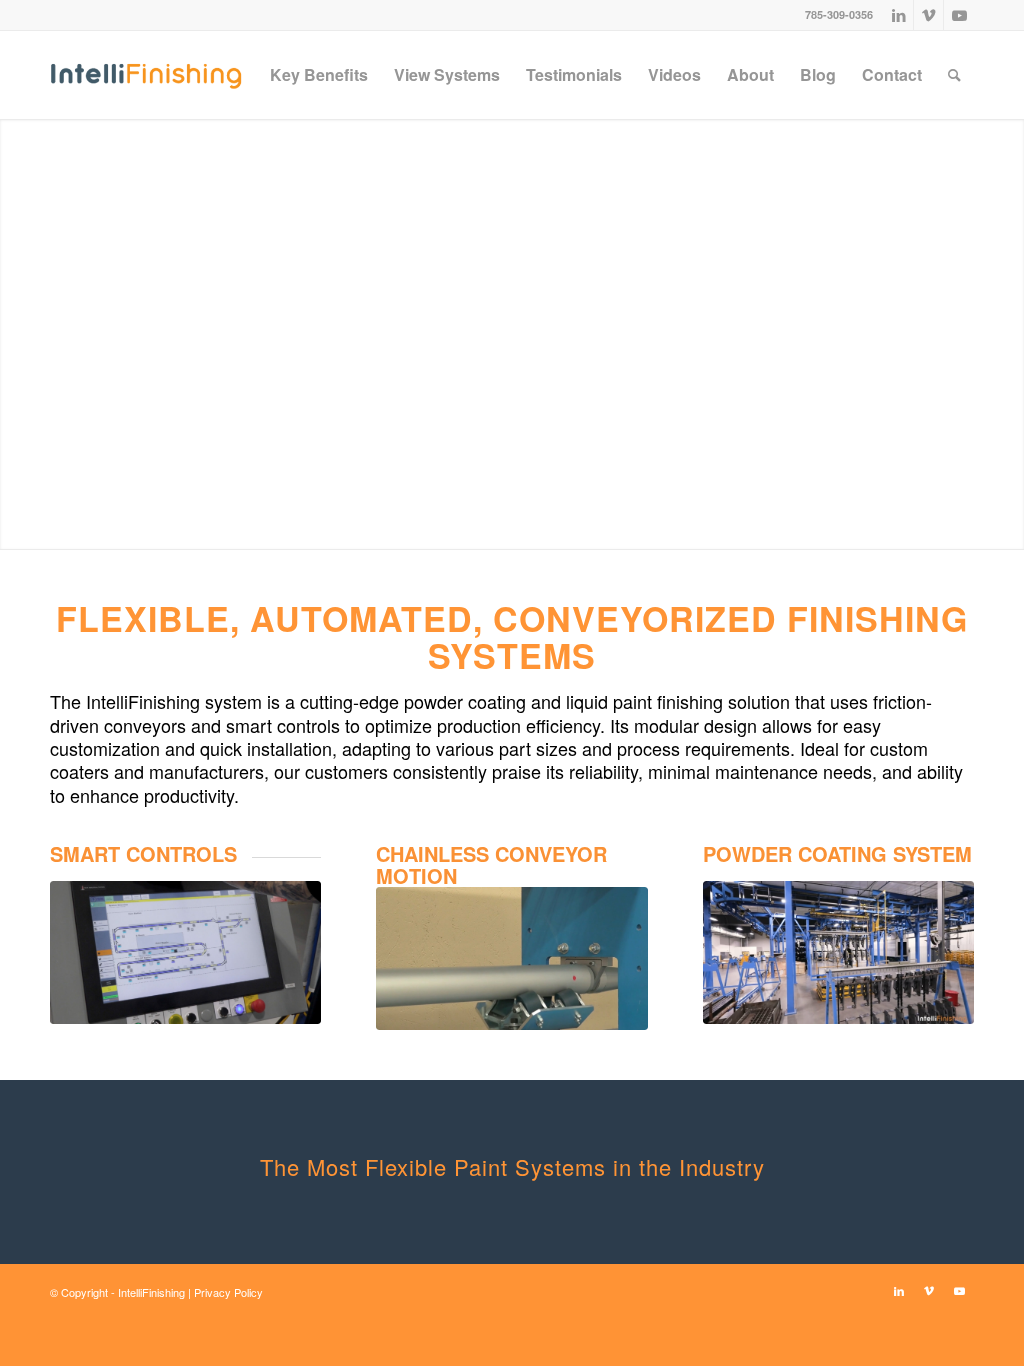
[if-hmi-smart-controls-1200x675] (185, 952)
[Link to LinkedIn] (898, 15)
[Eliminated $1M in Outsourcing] (838, 952)
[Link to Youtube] (959, 15)
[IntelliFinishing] (146, 75)
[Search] (954, 75)
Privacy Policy (228, 1292)
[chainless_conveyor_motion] (511, 958)
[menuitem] (319, 75)
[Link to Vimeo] (928, 15)
